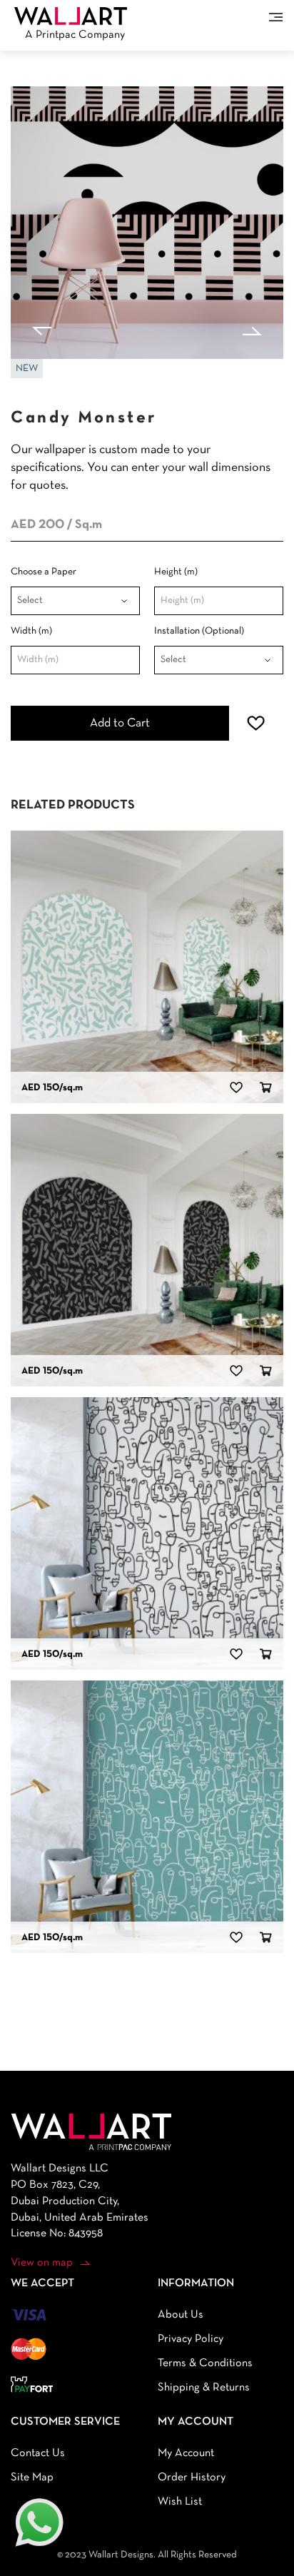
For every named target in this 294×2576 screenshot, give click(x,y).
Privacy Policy (191, 2339)
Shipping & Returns (204, 2388)
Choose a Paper (44, 572)
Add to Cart (120, 723)
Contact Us (38, 2453)
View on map (42, 2263)
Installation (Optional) (199, 631)
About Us (181, 2315)
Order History (192, 2478)
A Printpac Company (75, 35)
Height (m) (176, 572)
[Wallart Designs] (71, 16)
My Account (186, 2453)
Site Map (32, 2478)
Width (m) (31, 631)
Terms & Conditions (205, 2363)
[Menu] (276, 17)
